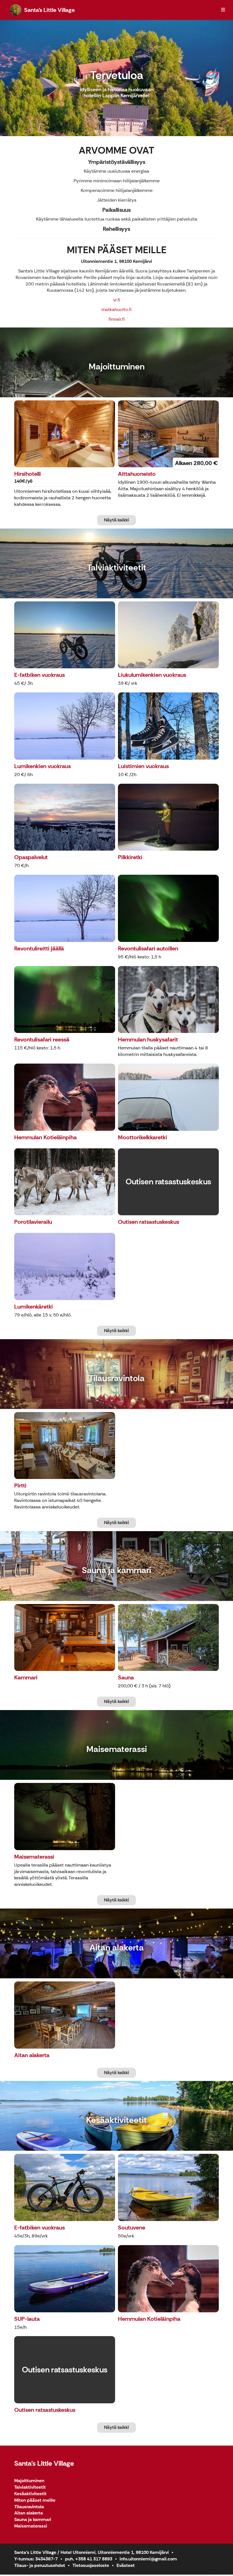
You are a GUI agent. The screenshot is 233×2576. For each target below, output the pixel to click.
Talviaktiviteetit (30, 2487)
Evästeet (126, 2565)
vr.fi (117, 300)
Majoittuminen (29, 2481)
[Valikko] (223, 10)
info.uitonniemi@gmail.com (148, 2559)
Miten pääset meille (35, 2500)
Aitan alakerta (29, 2513)
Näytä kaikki (116, 520)
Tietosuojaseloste (91, 2565)
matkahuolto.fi (116, 309)
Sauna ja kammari (33, 2520)
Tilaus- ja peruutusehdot (40, 2565)
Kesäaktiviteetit (30, 2494)
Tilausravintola (29, 2507)
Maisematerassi (31, 2526)
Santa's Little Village (44, 2463)
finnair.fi (117, 319)
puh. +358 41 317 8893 (89, 2559)
